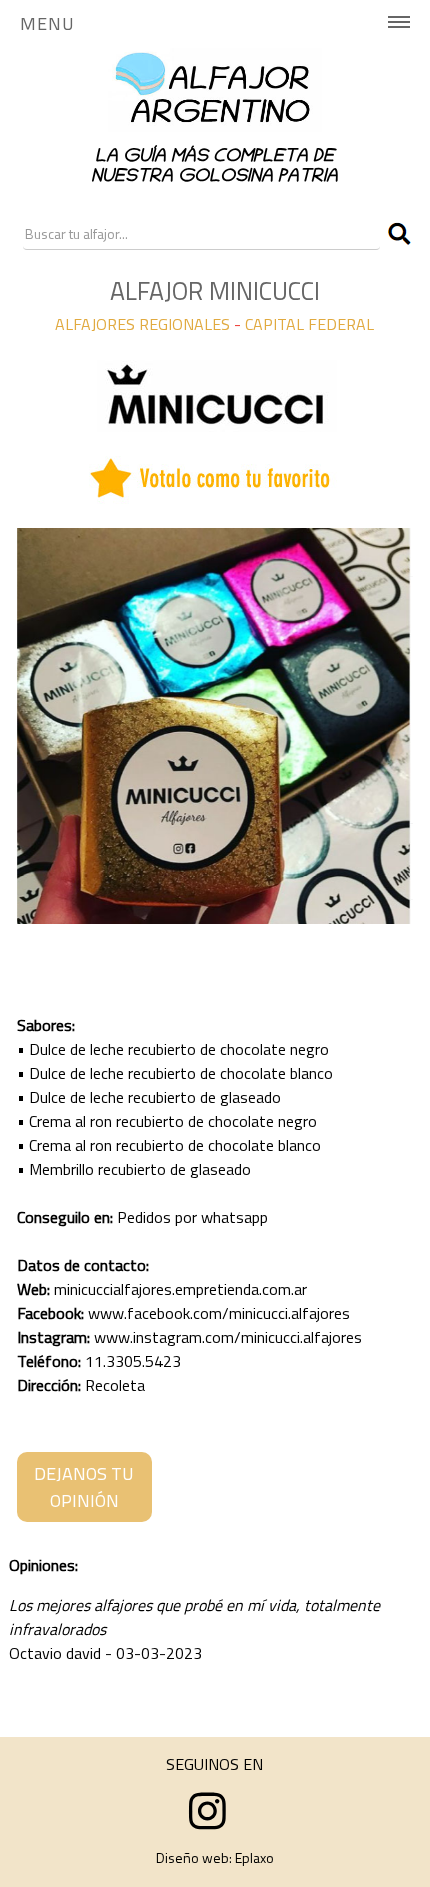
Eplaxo (254, 1857)
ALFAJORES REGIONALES (142, 324)
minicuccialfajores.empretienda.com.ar (180, 1289)
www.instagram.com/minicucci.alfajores (228, 1337)
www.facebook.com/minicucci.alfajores (219, 1313)
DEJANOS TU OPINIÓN (84, 1487)
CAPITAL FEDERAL (309, 324)
